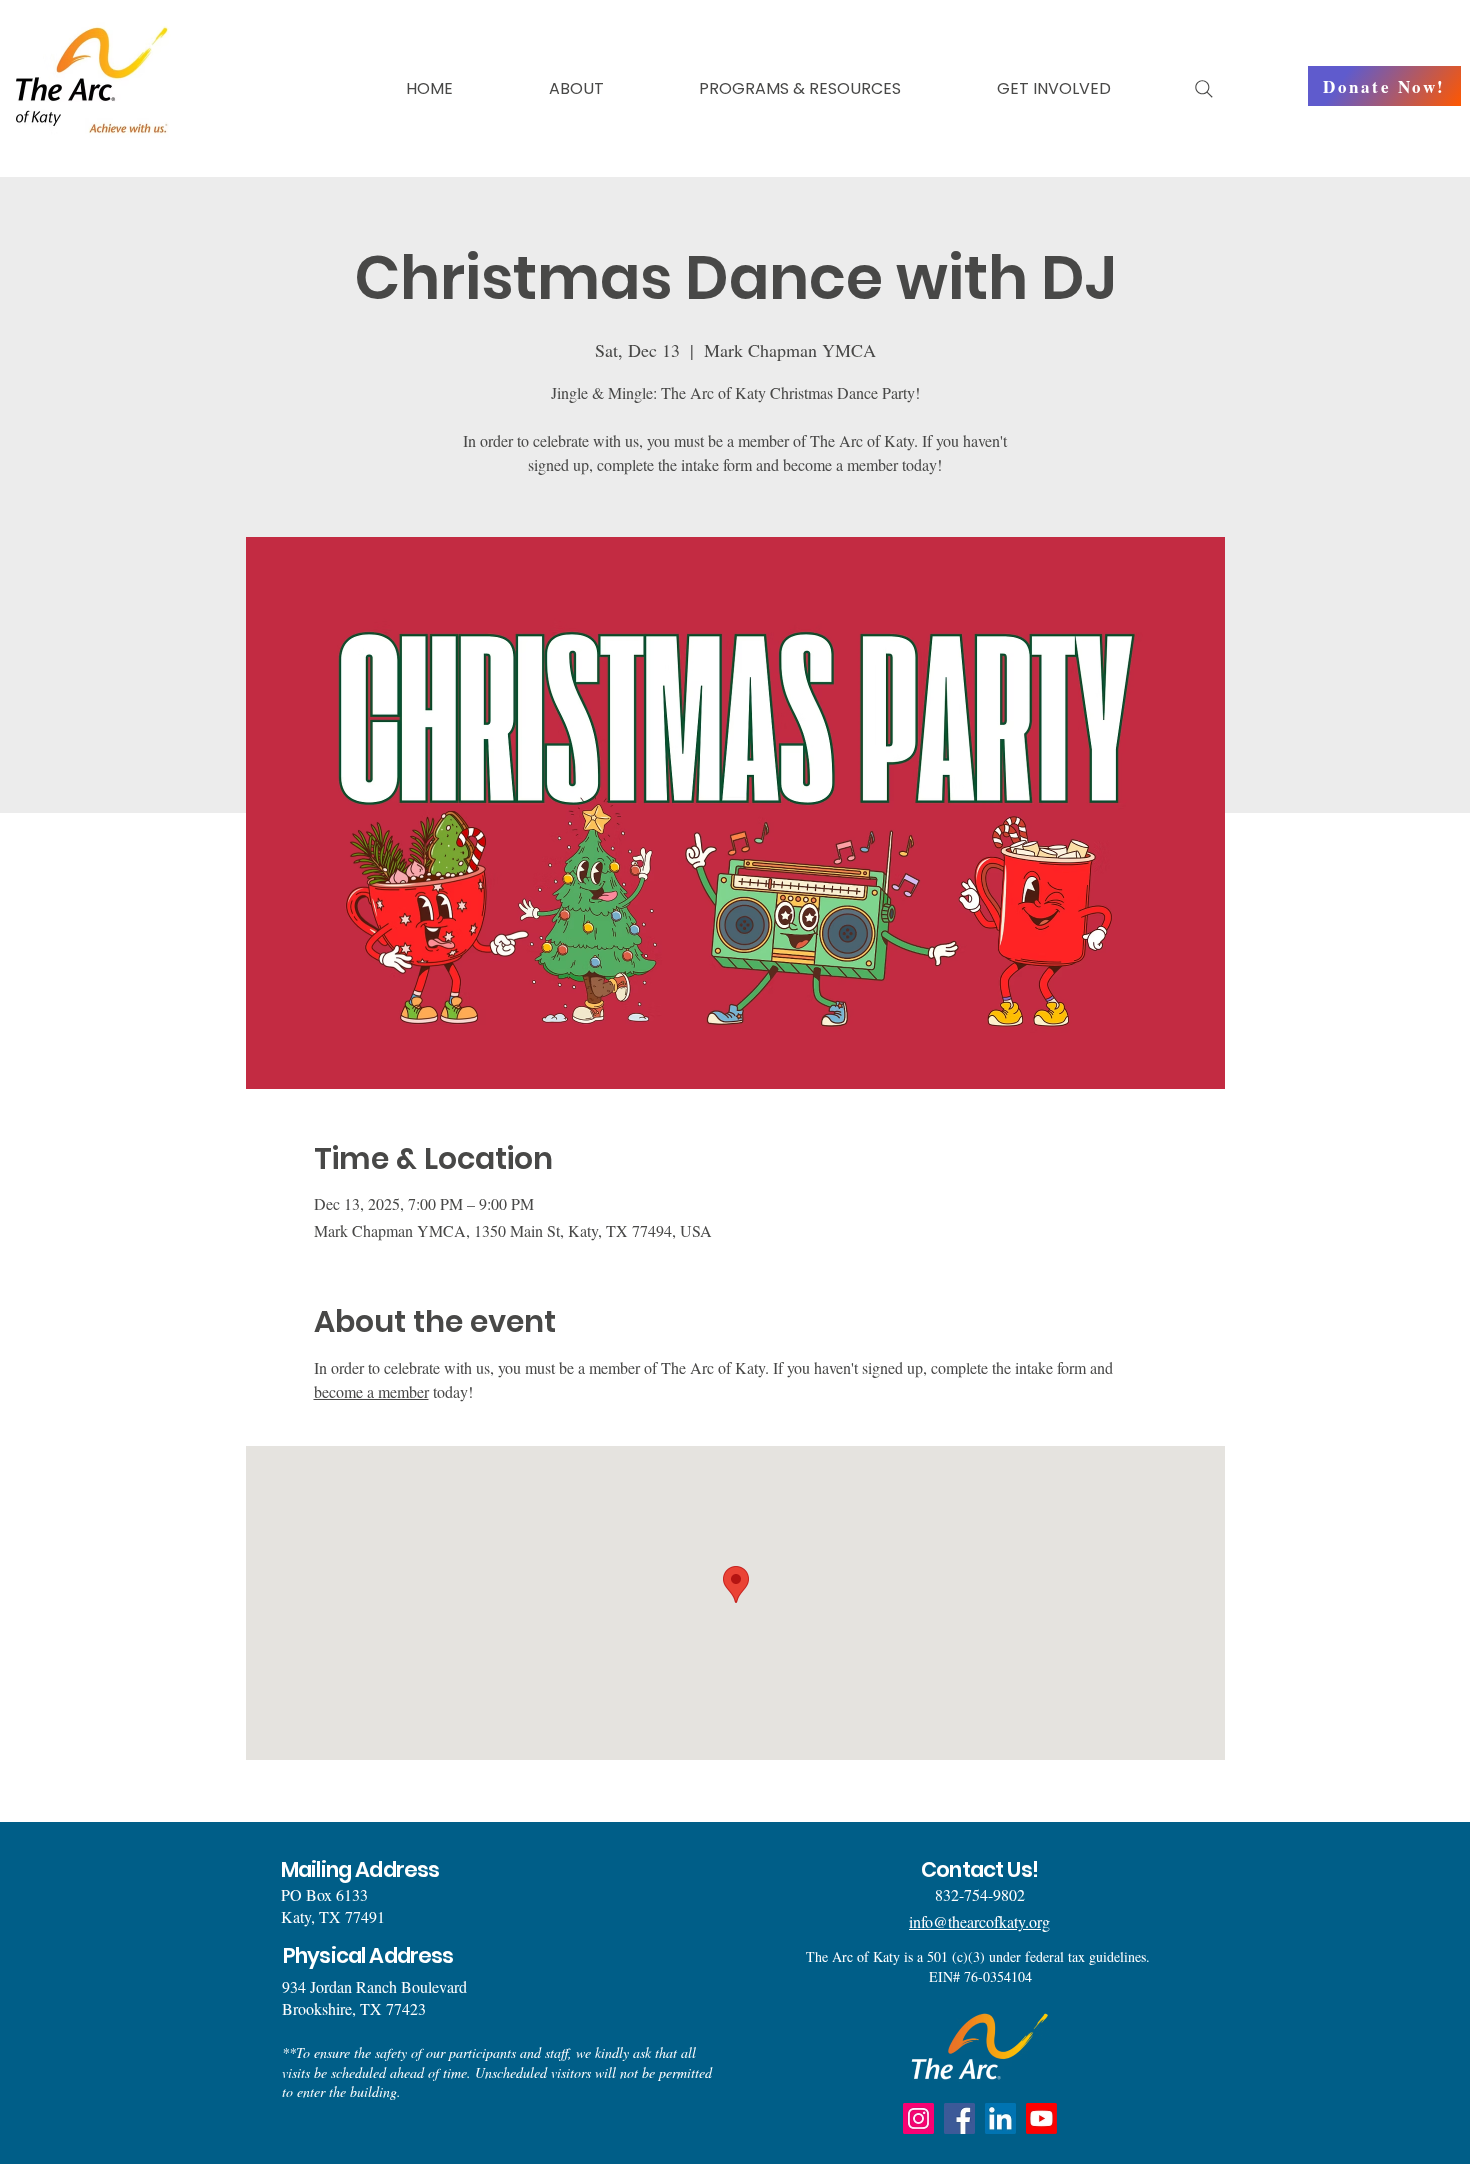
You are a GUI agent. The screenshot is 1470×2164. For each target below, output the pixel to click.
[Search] (1204, 89)
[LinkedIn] (1000, 2118)
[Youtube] (1041, 2118)
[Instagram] (918, 2118)
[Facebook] (959, 2118)
